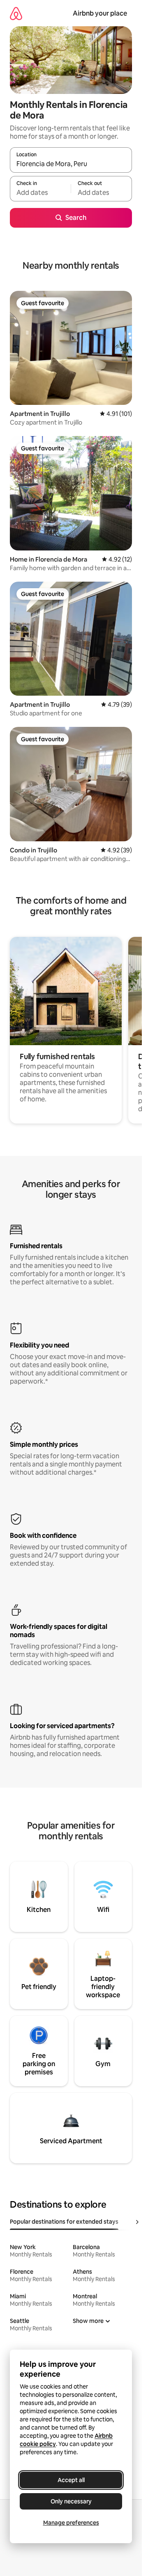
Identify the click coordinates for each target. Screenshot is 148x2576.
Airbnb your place (100, 13)
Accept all (71, 2480)
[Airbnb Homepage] (16, 13)
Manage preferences (71, 2523)
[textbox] (40, 192)
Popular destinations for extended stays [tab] (64, 2222)
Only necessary (71, 2501)
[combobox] (71, 164)
